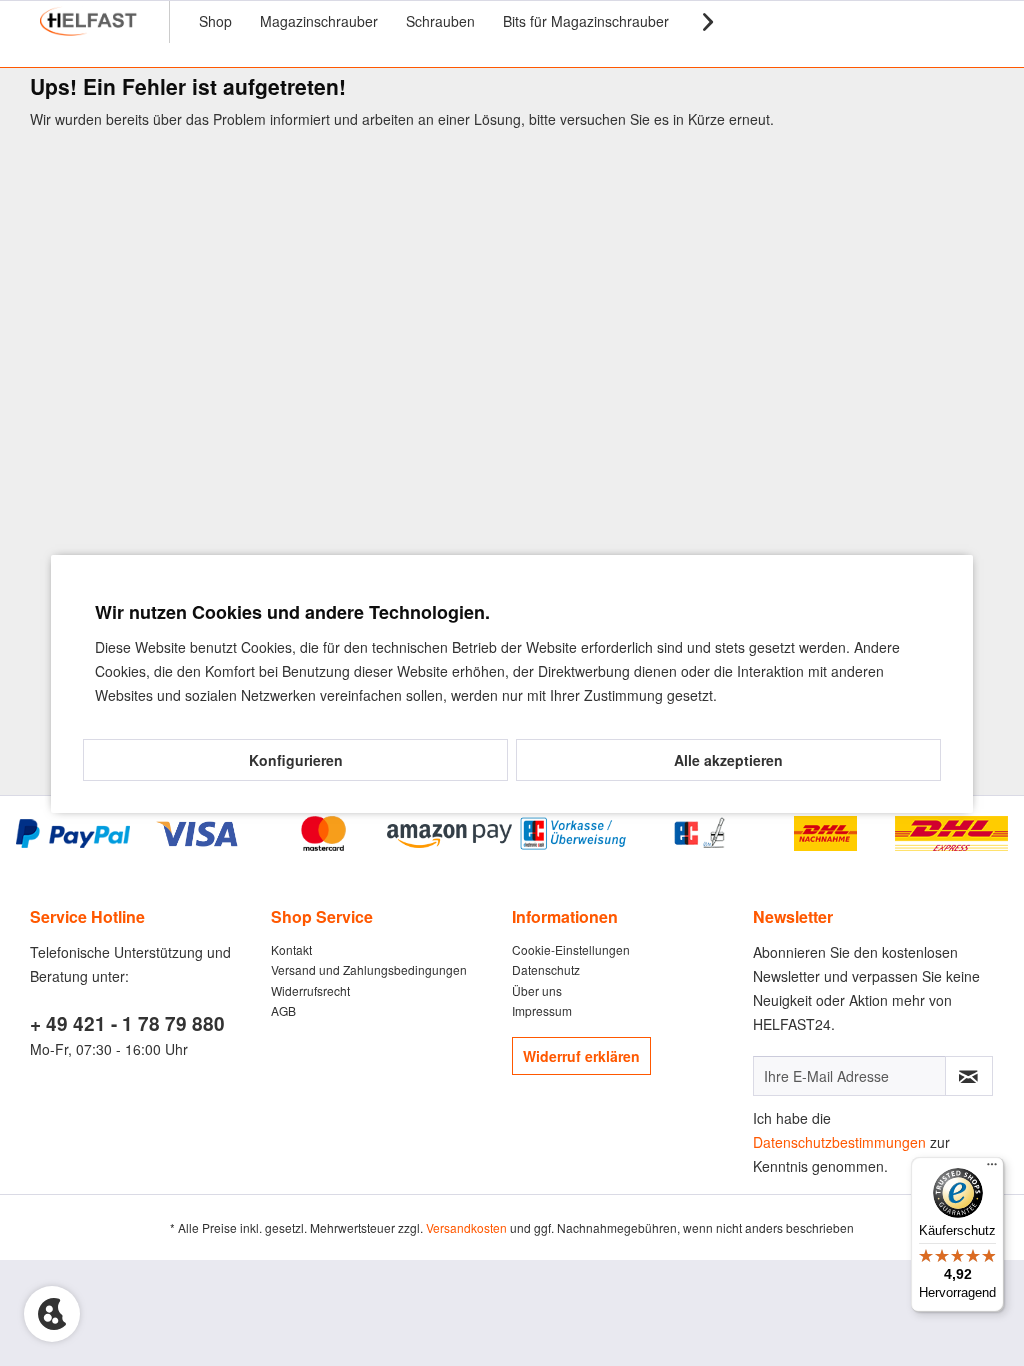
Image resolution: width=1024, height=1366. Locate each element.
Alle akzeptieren (728, 760)
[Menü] (992, 1169)
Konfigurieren (296, 760)
